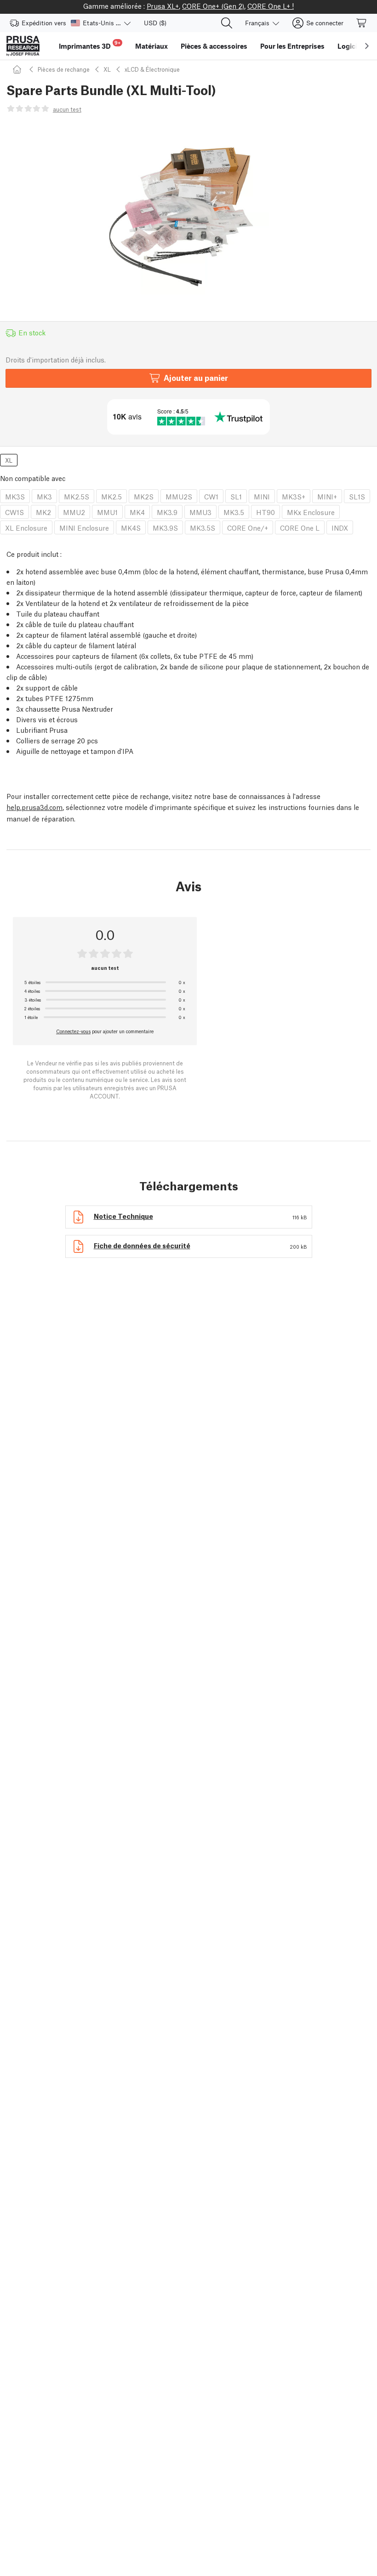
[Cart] (362, 23)
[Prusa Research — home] (23, 46)
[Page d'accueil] (18, 69)
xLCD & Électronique (152, 69)
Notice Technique (123, 1216)
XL (107, 69)
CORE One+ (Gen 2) (213, 6)
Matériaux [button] (151, 46)
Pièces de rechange (64, 69)
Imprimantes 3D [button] (90, 45)
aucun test (67, 109)
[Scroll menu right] (367, 46)
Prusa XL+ (163, 6)
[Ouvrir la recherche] (227, 23)
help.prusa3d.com (34, 807)
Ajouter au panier (196, 377)
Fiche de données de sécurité (142, 1245)
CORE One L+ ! (271, 6)
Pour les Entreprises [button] (292, 46)
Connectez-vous (73, 1031)
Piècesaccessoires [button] (214, 46)
